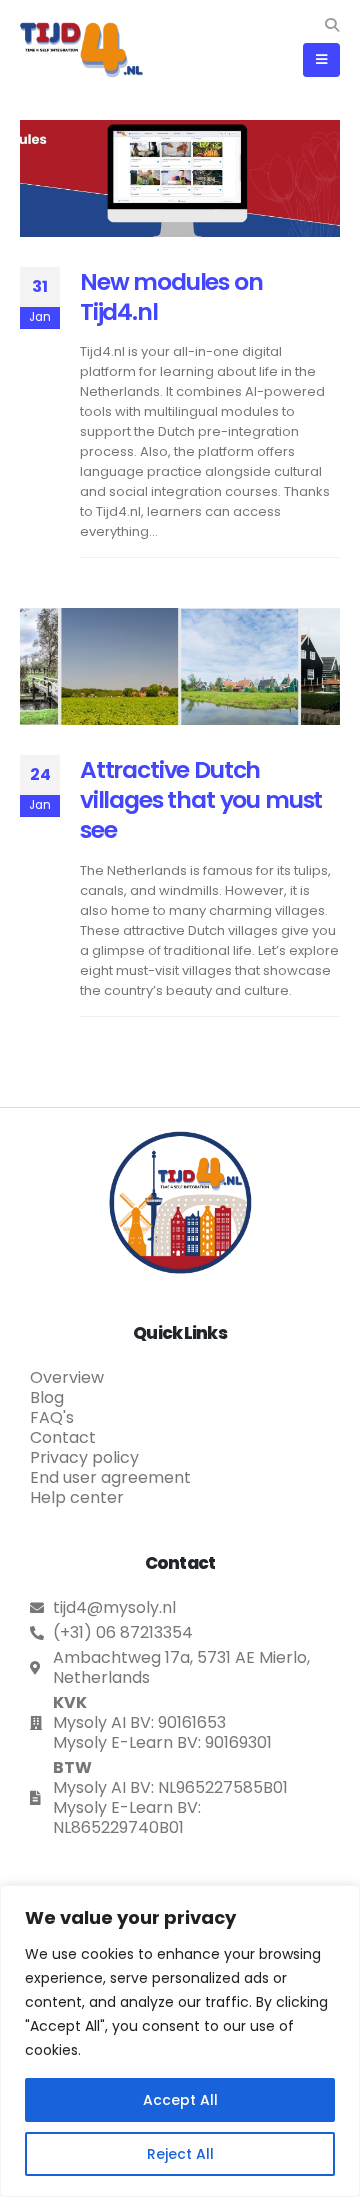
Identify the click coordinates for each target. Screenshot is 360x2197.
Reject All (180, 2154)
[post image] (180, 178)
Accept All (180, 2100)
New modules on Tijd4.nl (171, 296)
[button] (331, 25)
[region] (180, 2041)
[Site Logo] (81, 49)
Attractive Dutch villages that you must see (201, 800)
